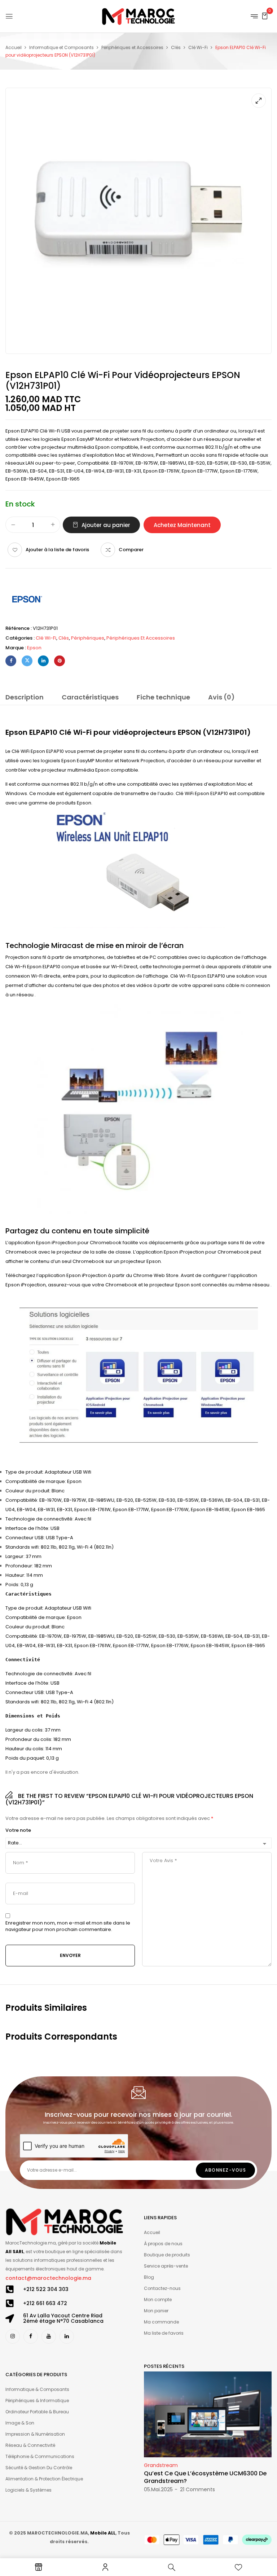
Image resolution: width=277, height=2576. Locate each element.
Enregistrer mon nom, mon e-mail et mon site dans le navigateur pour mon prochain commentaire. (68, 1926)
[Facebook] (11, 661)
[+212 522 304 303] (10, 2289)
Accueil (14, 47)
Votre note (18, 1830)
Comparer (131, 550)
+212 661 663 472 (45, 2303)
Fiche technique (163, 697)
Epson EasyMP (78, 761)
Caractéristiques (90, 697)
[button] (265, 16)
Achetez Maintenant (182, 525)
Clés (176, 47)
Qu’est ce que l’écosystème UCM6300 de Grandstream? (205, 2477)
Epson (34, 648)
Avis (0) (221, 697)
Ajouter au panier (106, 525)
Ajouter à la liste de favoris (57, 550)
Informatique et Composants (61, 47)
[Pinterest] (60, 661)
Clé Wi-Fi (198, 47)
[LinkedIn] (43, 661)
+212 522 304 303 (46, 2289)
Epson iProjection (87, 1275)
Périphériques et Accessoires (132, 47)
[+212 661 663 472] (10, 2303)
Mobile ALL (103, 2533)
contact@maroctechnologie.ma (48, 2278)
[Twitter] (27, 661)
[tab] (25, 698)
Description (25, 697)
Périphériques (88, 638)
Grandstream (161, 2465)
